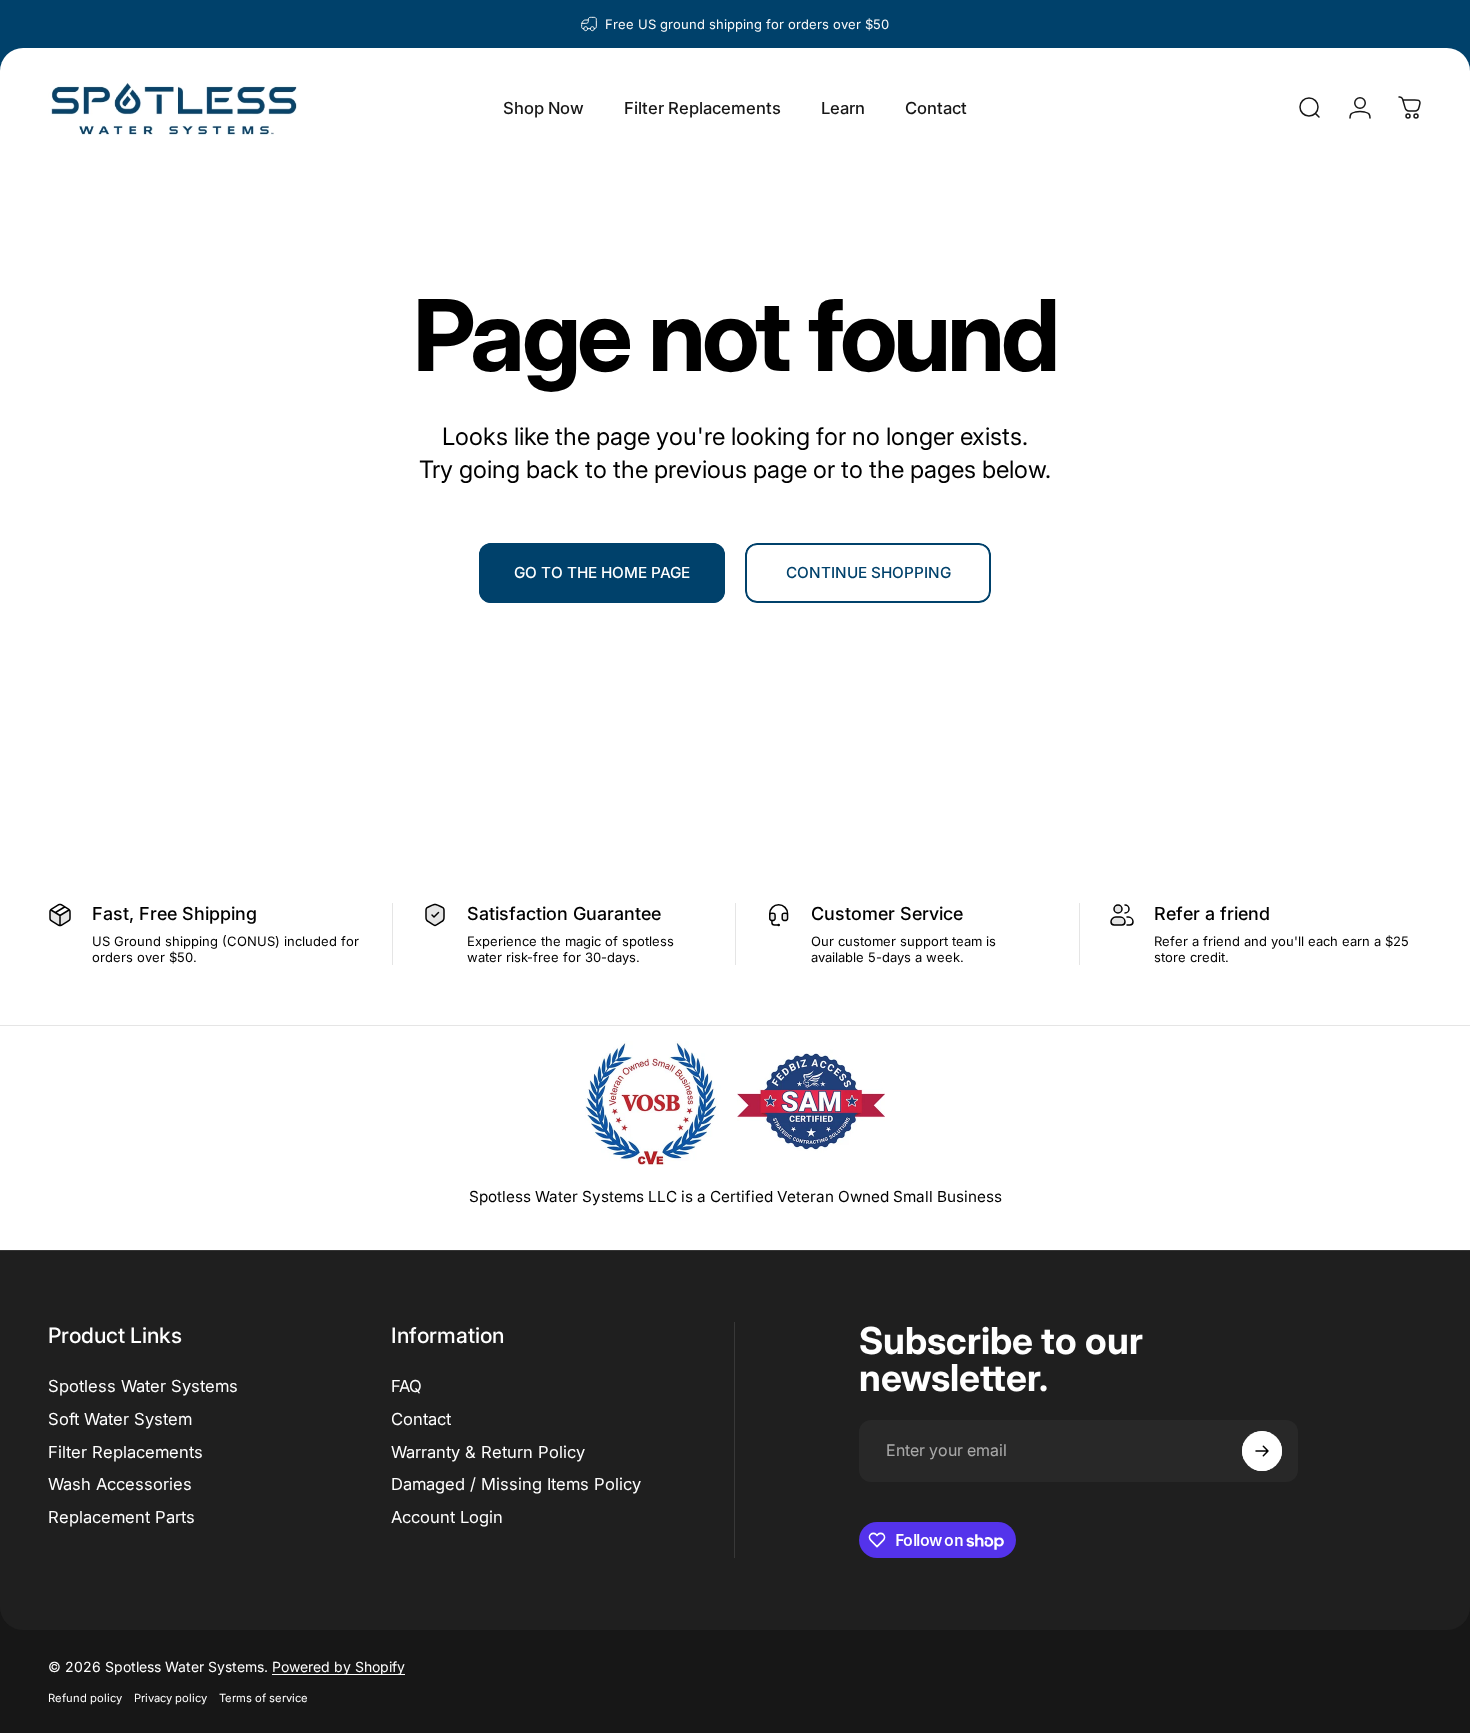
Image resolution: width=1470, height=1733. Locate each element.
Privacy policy (170, 1698)
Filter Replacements (125, 1452)
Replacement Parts (121, 1517)
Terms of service (263, 1698)
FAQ (406, 1386)
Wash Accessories (120, 1484)
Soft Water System (120, 1419)
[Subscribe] (1262, 1451)
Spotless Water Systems (143, 1386)
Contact (421, 1419)
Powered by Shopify (338, 1666)
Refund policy (85, 1698)
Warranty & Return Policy (488, 1452)
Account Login (447, 1517)
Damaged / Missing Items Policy (516, 1484)
